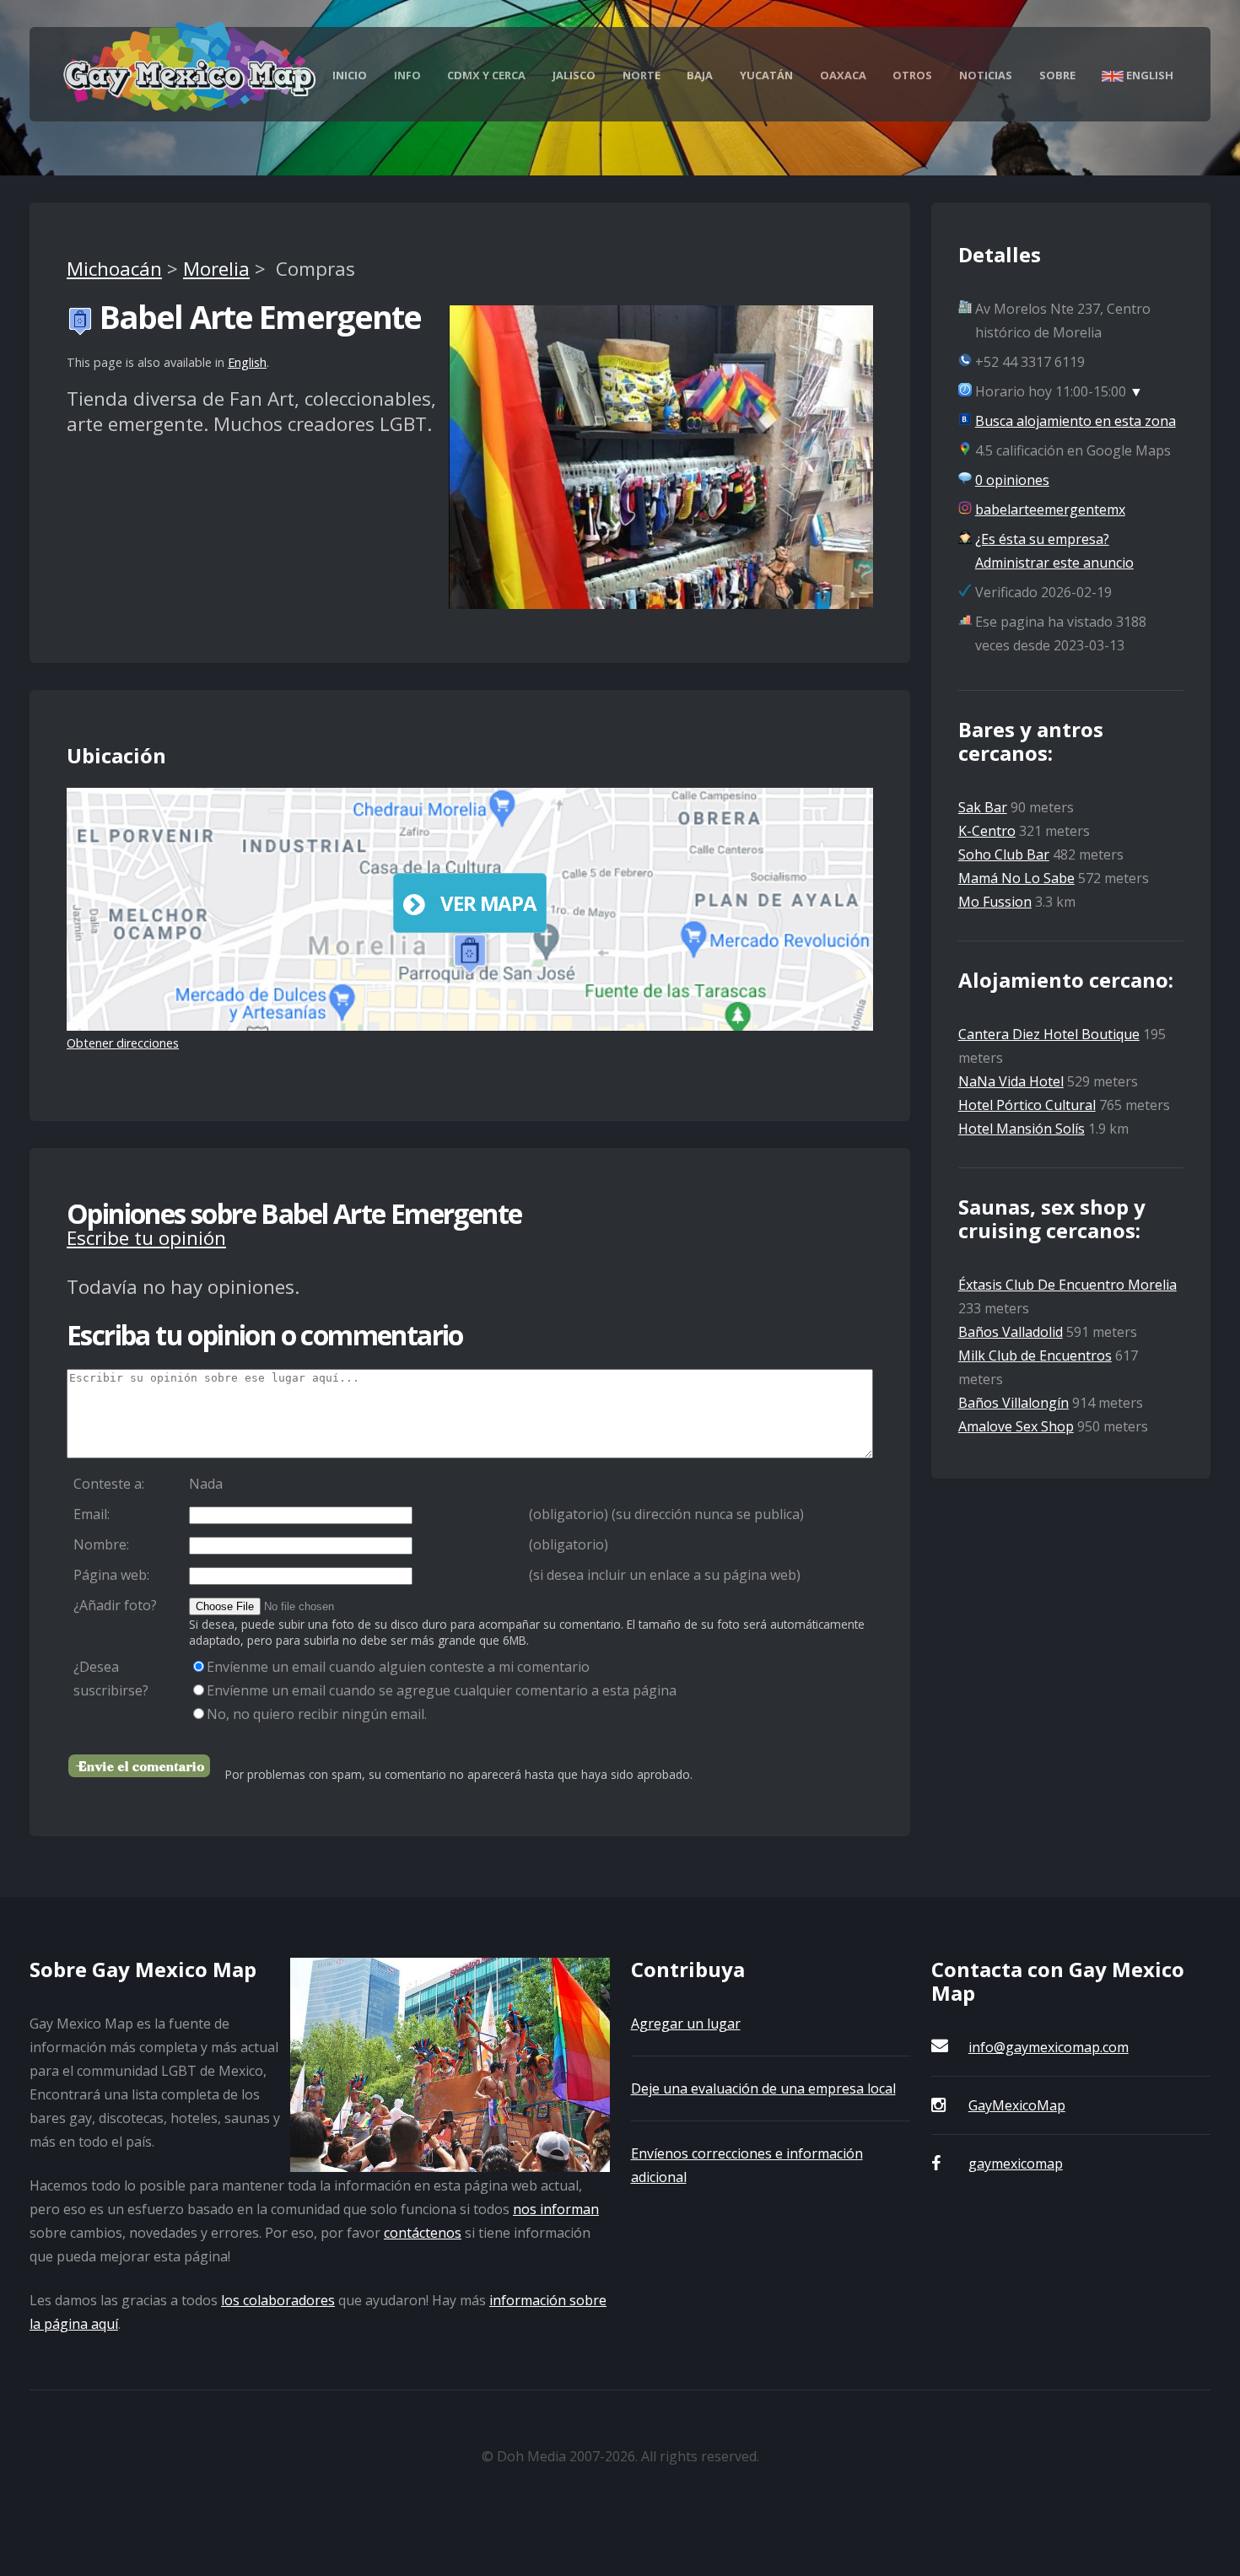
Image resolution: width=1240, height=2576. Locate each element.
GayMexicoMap (1017, 2105)
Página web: (111, 1575)
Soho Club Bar (1004, 854)
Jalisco (574, 75)
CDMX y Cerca (486, 75)
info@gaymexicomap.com (1049, 2047)
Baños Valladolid (1011, 1332)
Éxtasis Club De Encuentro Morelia (1067, 1285)
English (1148, 75)
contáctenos (423, 2233)
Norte (642, 75)
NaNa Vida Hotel (1011, 1081)
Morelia (216, 269)
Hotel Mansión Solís (1022, 1129)
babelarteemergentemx (1050, 509)
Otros (912, 75)
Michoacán (114, 269)
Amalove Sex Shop (1016, 1426)
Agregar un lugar (686, 2024)
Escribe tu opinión (146, 1238)
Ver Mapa (488, 903)
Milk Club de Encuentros (1035, 1355)
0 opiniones (1012, 480)
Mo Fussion (995, 902)
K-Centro (987, 831)
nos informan (556, 2209)
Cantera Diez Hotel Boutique (1049, 1034)
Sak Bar (983, 807)
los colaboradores (278, 2300)
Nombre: (101, 1544)
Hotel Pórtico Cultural (1027, 1105)
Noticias (986, 75)
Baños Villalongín (1014, 1403)
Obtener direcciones (123, 1043)
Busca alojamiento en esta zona (1076, 421)
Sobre (1057, 75)
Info (407, 75)
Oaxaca (843, 75)
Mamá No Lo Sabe (1016, 878)
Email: (92, 1514)
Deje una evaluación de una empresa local (763, 2088)
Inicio (350, 75)
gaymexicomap (1016, 2164)
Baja (700, 75)
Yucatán (766, 75)
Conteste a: (109, 1484)
